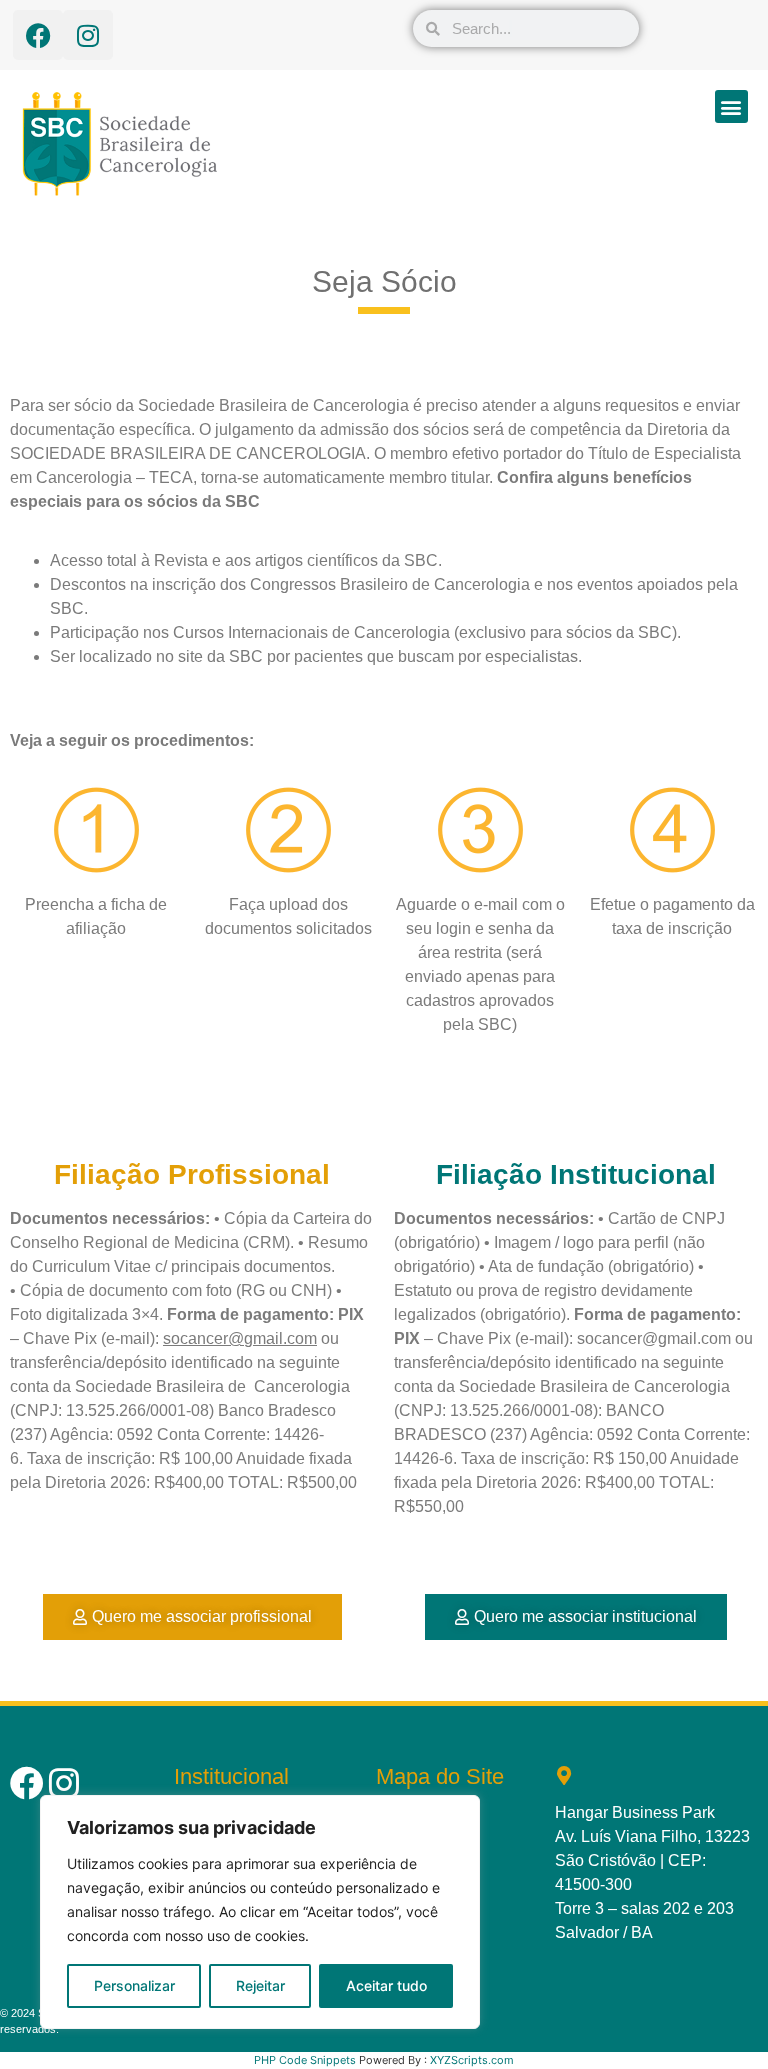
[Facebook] (38, 35)
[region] (260, 1912)
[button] (731, 106)
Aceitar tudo (386, 1985)
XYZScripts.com (472, 2060)
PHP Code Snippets (305, 2060)
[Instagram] (88, 35)
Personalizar (134, 1985)
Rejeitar (260, 1985)
